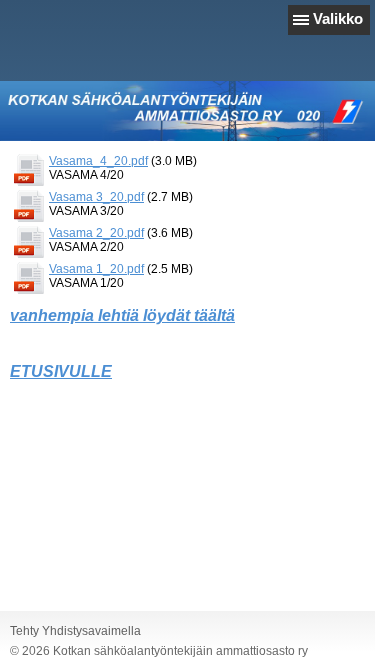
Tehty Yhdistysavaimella (75, 631)
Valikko (338, 18)
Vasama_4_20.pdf (98, 161)
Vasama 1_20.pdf (96, 269)
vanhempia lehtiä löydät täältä (122, 315)
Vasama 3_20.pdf (96, 197)
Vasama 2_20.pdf (96, 233)
